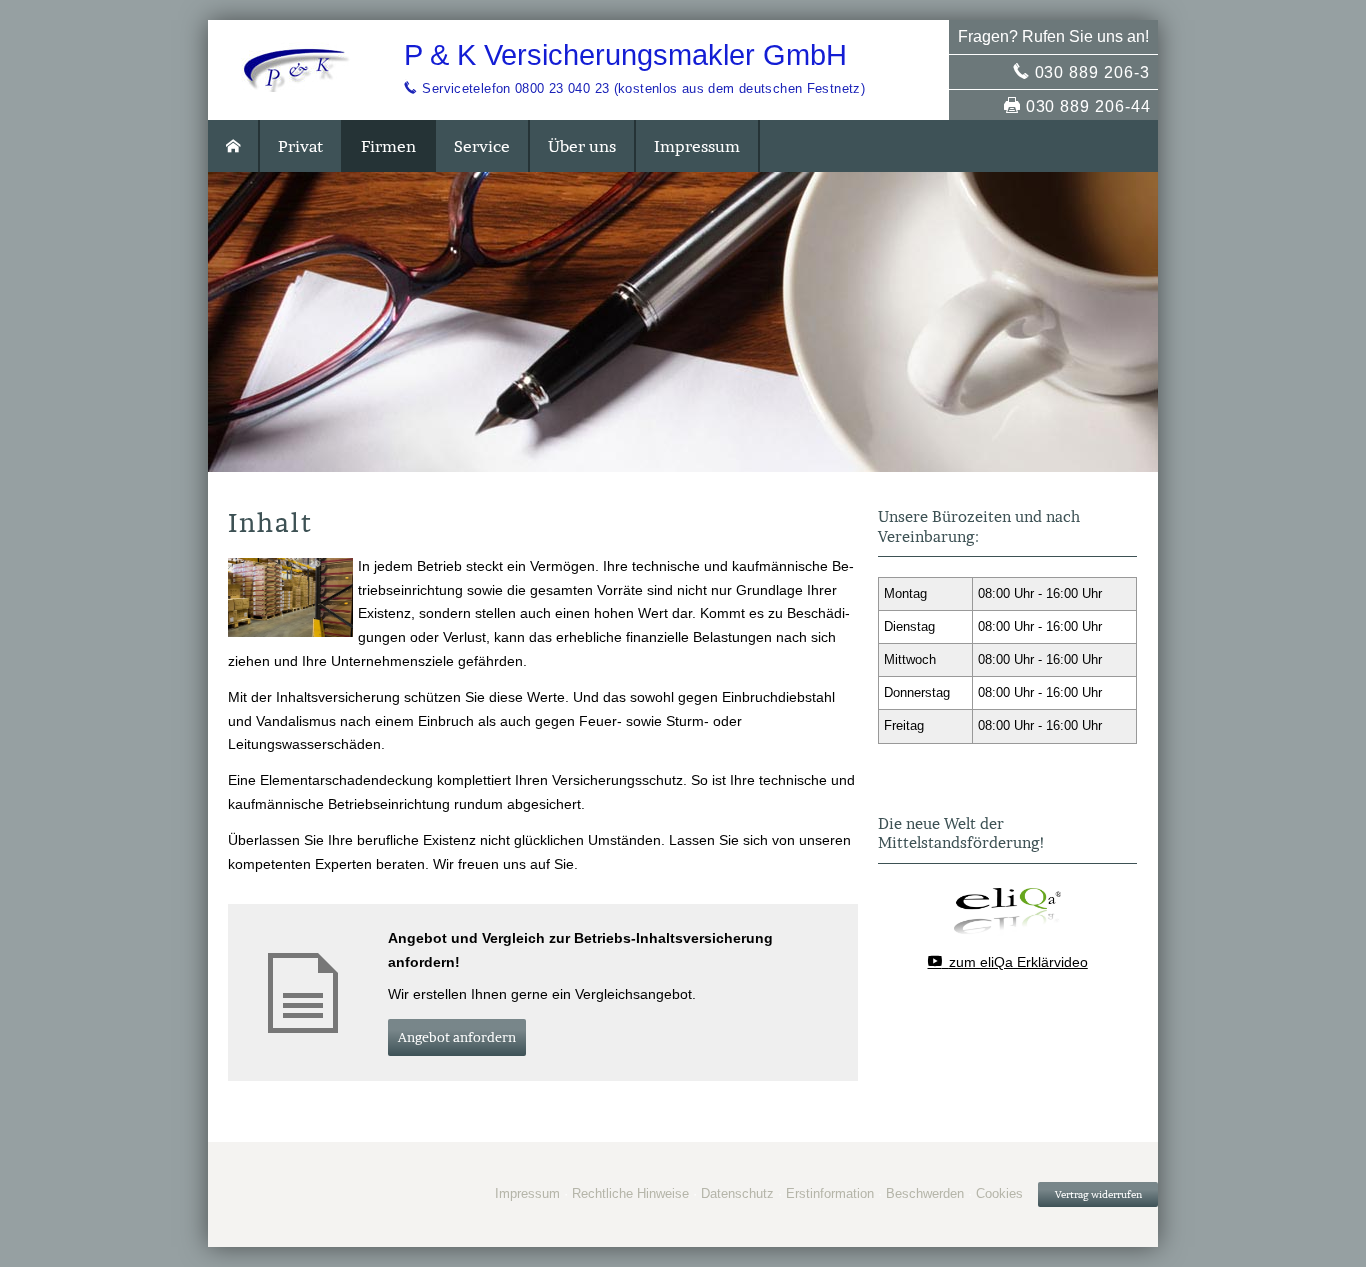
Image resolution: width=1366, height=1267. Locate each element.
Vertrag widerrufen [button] (1098, 1194)
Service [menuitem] (482, 146)
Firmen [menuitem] (388, 146)
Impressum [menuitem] (697, 146)
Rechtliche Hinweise (630, 1193)
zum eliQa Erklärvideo (1018, 962)
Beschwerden (925, 1193)
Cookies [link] (999, 1193)
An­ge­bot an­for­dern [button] (457, 1037)
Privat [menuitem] (300, 146)
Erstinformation (830, 1193)
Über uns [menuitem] (582, 146)
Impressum (527, 1193)
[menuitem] (234, 146)
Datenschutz (737, 1193)
